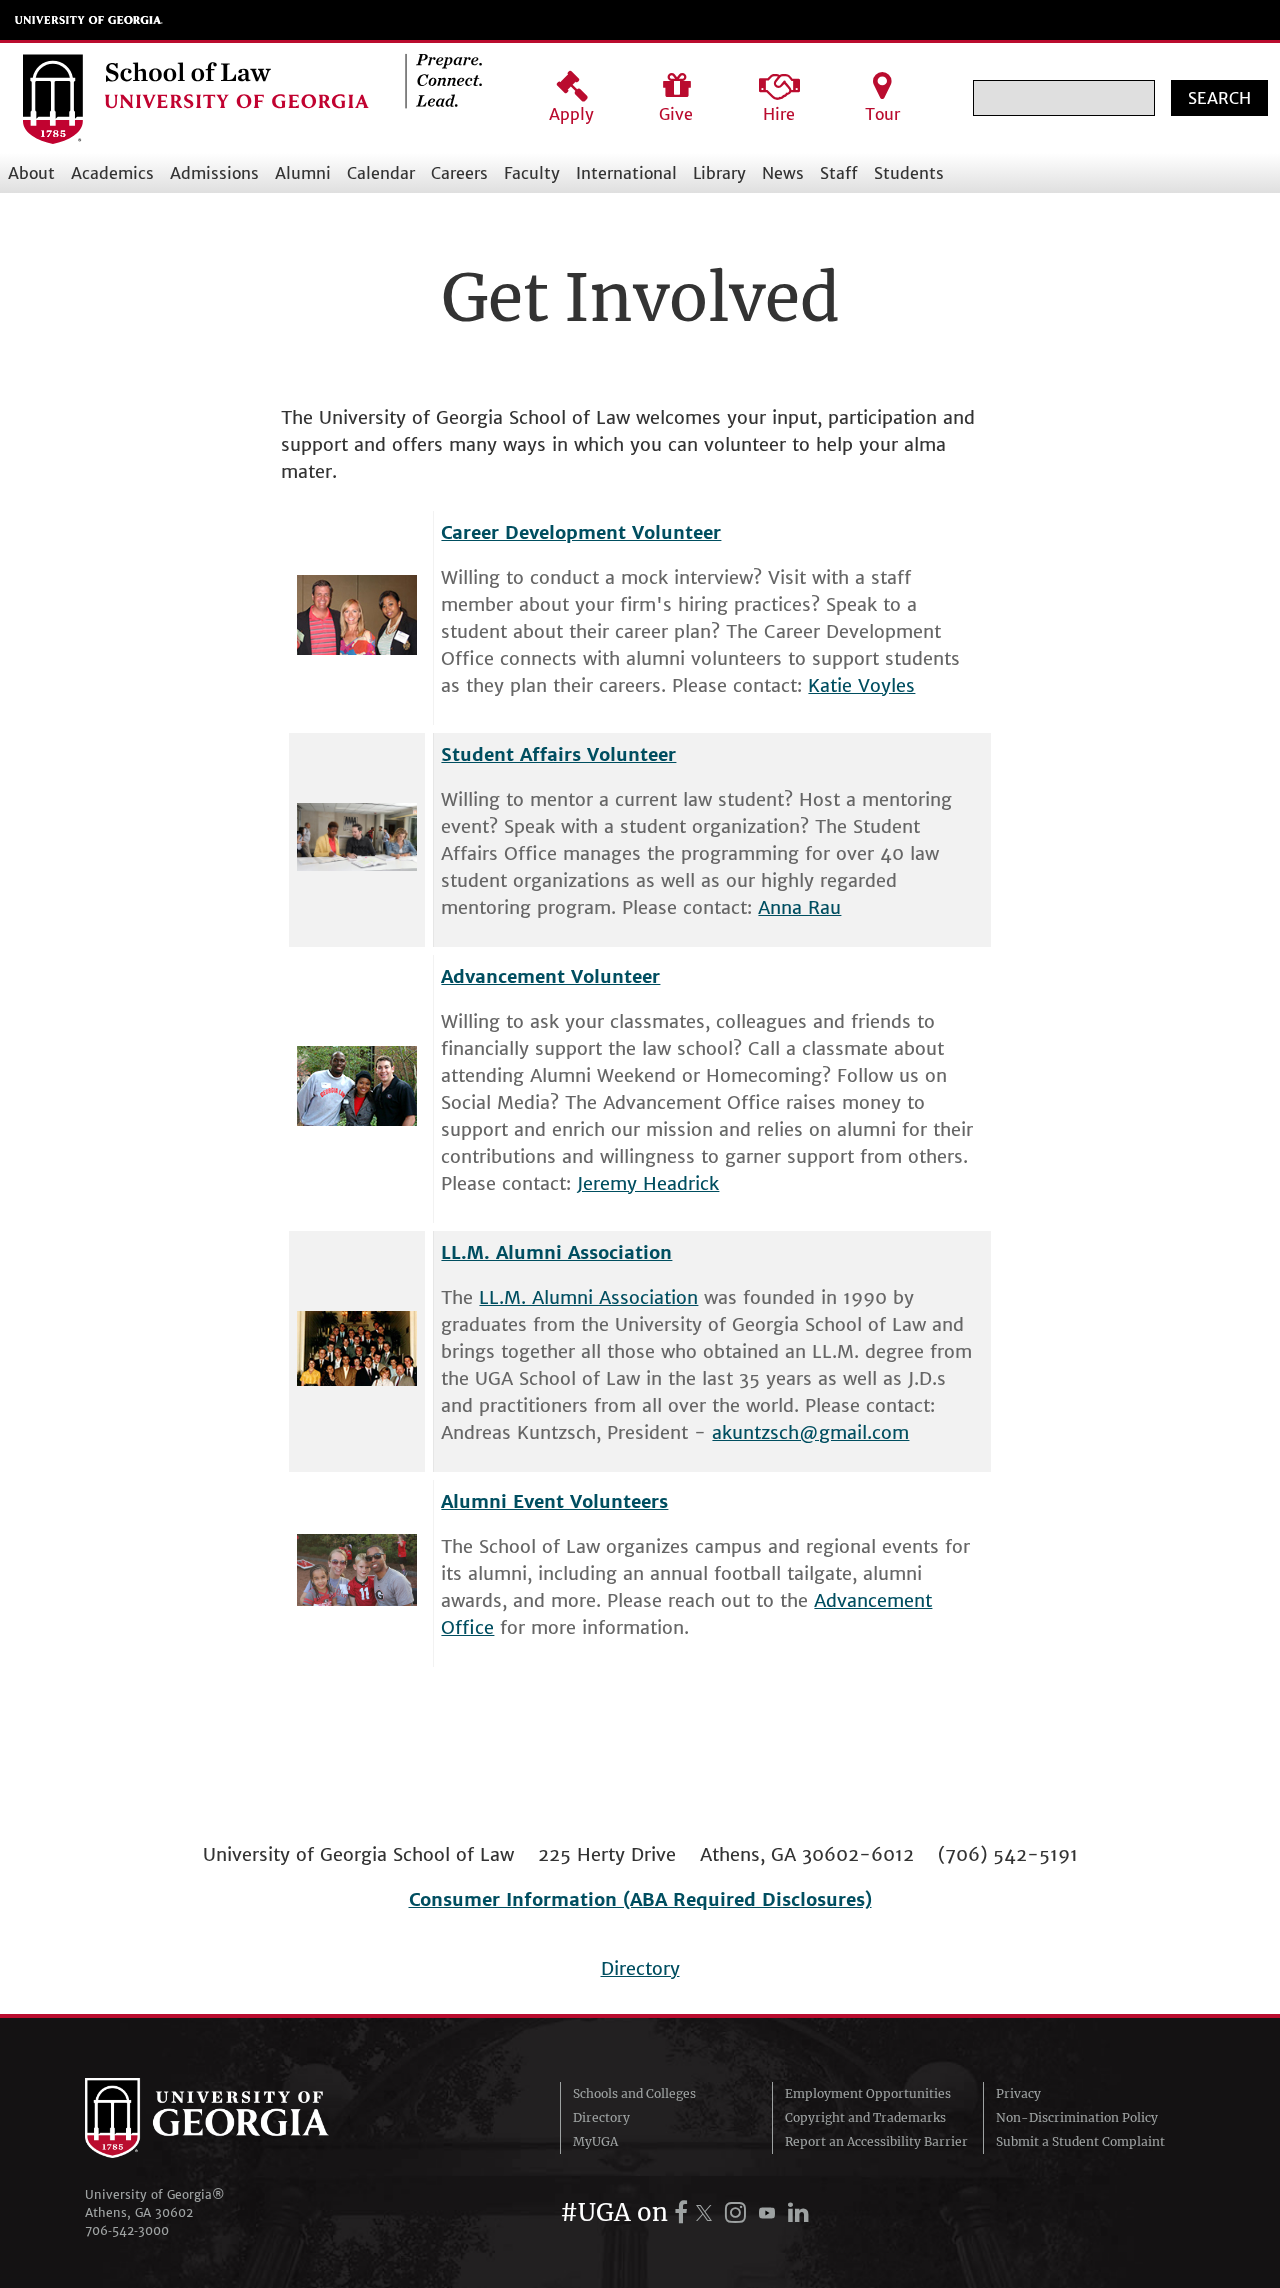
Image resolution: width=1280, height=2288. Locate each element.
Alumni (303, 173)
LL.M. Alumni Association (588, 1297)
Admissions (214, 173)
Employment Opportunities (868, 2093)
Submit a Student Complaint (1080, 2141)
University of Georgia (89, 20)
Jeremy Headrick (648, 1183)
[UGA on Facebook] (684, 2212)
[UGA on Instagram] (738, 2212)
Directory (640, 1968)
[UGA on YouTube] (770, 2212)
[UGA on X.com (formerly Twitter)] (707, 2212)
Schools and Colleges (634, 2093)
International (626, 173)
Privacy (1018, 2093)
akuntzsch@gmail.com (810, 1432)
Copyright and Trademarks (865, 2117)
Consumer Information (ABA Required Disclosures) (640, 1899)
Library (719, 173)
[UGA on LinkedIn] (798, 2212)
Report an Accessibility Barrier (876, 2141)
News (783, 173)
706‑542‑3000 (127, 2230)
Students (909, 173)
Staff (839, 173)
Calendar (381, 173)
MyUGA (595, 2141)
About (31, 173)
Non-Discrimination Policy (1077, 2117)
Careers (459, 173)
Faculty (532, 173)
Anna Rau (799, 907)
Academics (112, 173)
